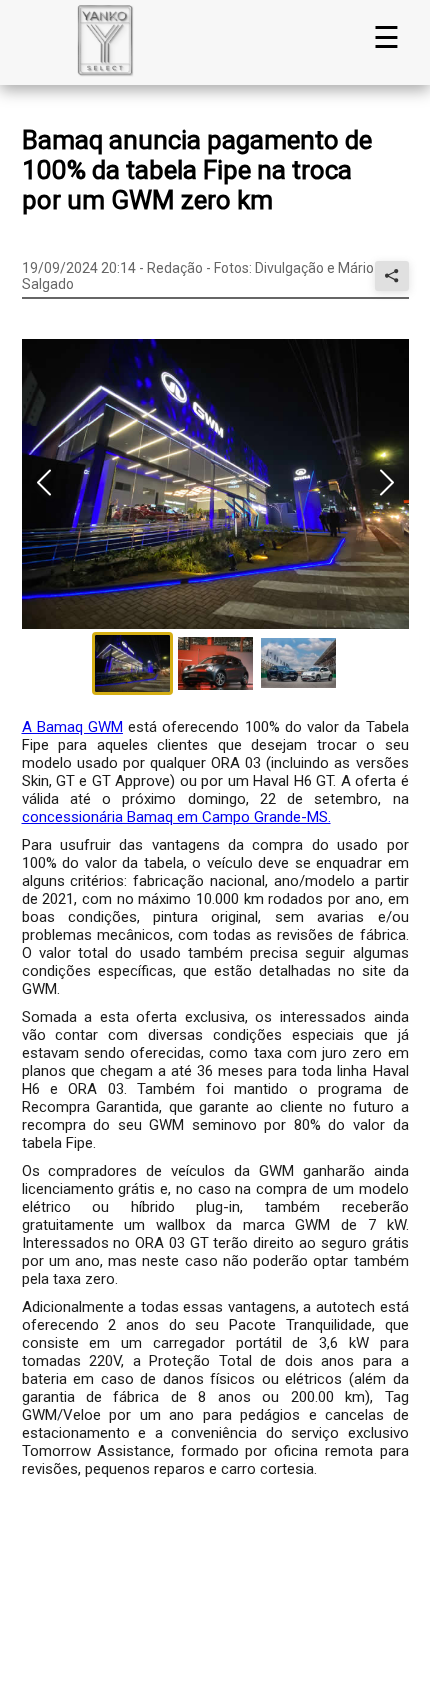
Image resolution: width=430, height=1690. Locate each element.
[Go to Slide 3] (298, 663)
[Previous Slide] (44, 484)
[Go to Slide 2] (215, 663)
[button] (215, 484)
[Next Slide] (387, 484)
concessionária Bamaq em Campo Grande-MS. (176, 817)
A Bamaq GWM (72, 727)
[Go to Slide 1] (132, 663)
